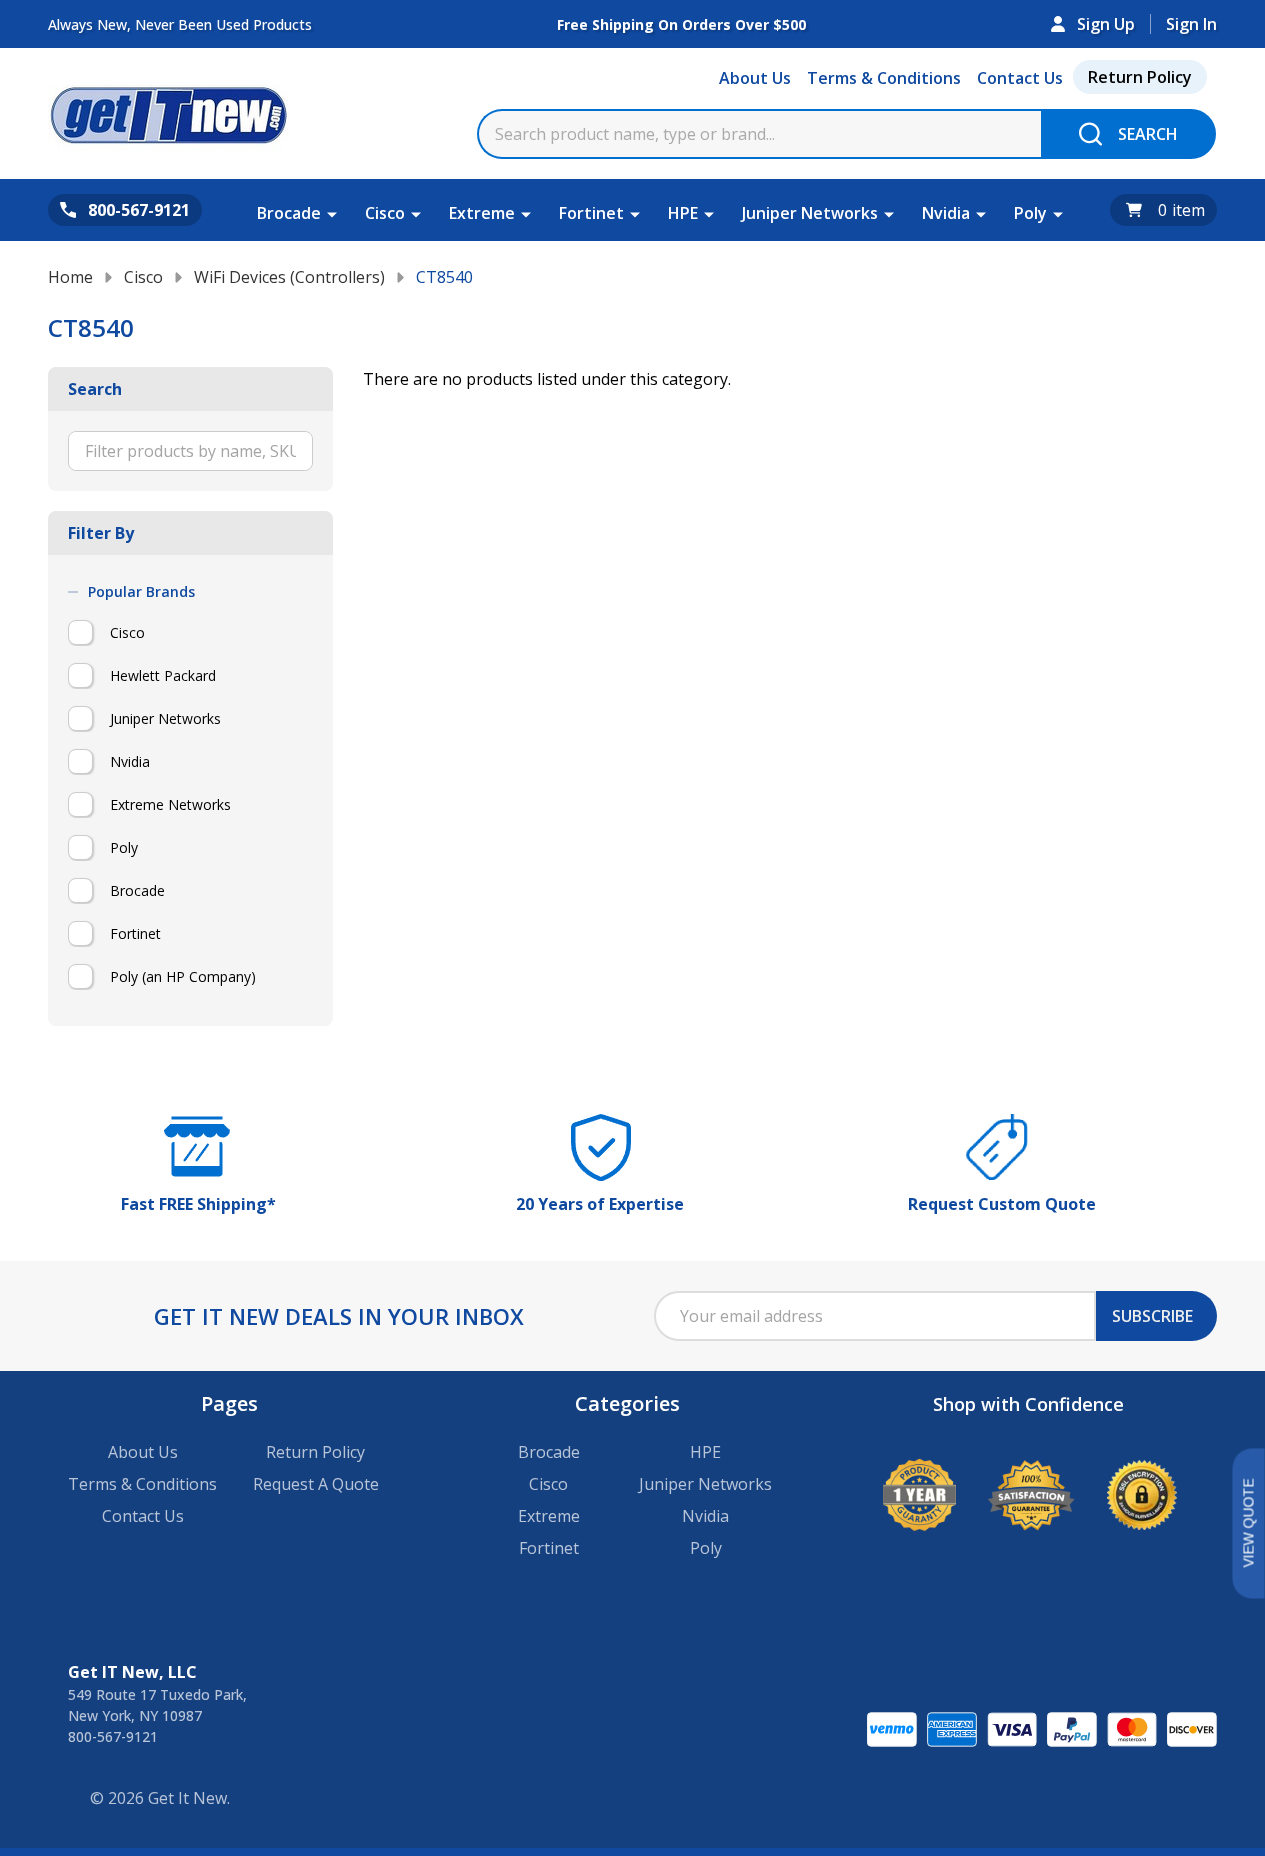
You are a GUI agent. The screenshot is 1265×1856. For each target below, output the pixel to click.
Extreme (482, 213)
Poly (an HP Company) (183, 976)
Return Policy (1140, 77)
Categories (627, 1403)
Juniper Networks (810, 213)
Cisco (385, 213)
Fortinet (591, 213)
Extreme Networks (170, 804)
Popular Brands (141, 592)
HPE (683, 213)
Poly (1030, 213)
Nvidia (946, 213)
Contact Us (1020, 78)
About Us (755, 78)
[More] (332, 213)
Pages (229, 1403)
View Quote (1248, 1523)
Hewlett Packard (163, 675)
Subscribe (1152, 1316)
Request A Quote (316, 1484)
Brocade (289, 213)
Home (70, 277)
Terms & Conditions (884, 78)
